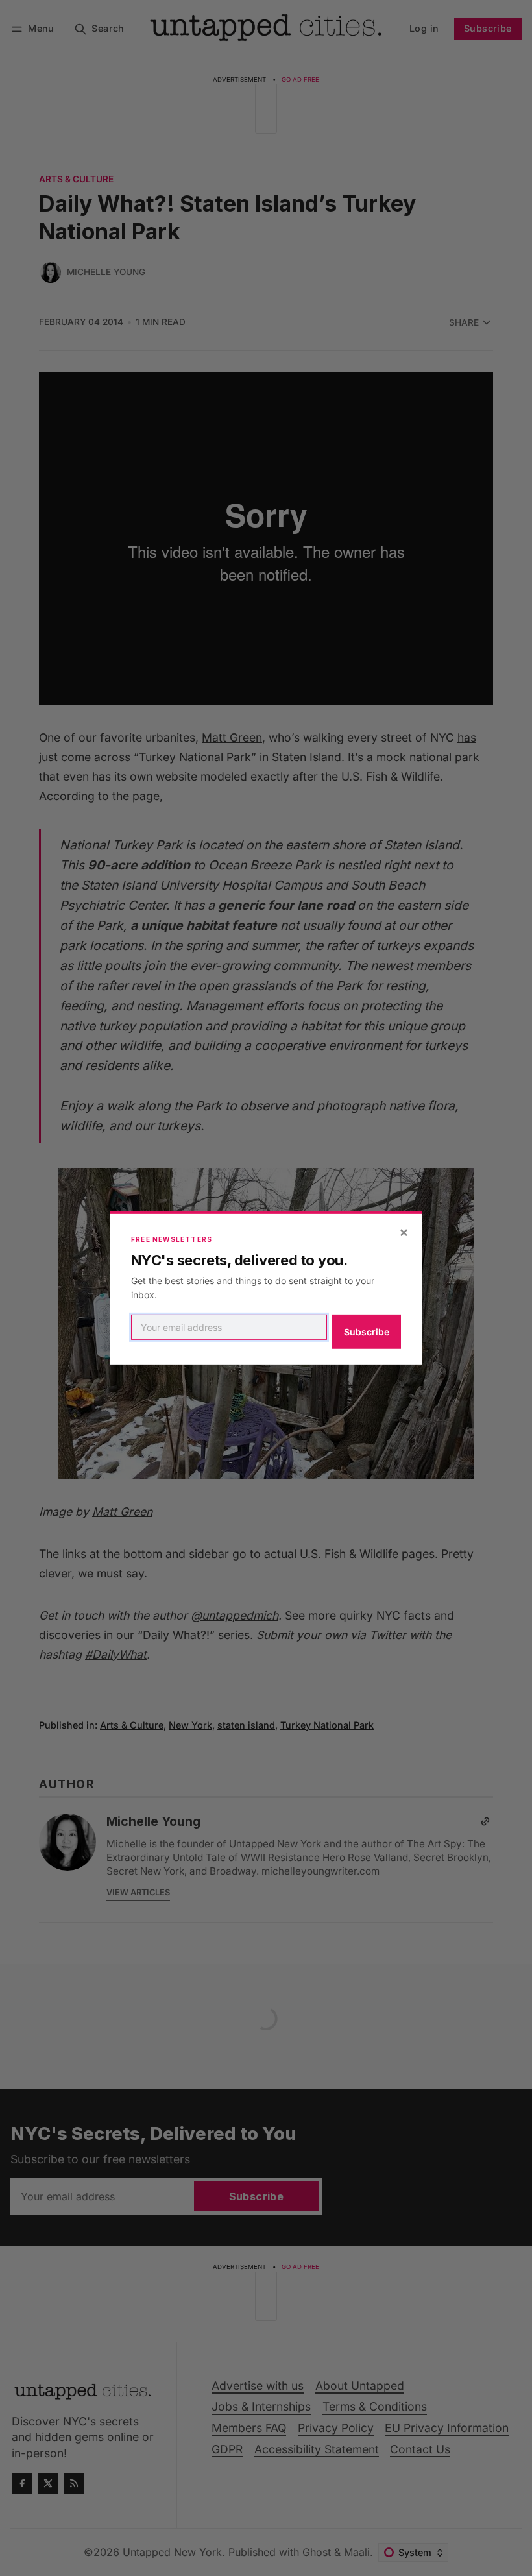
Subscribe (367, 1332)
